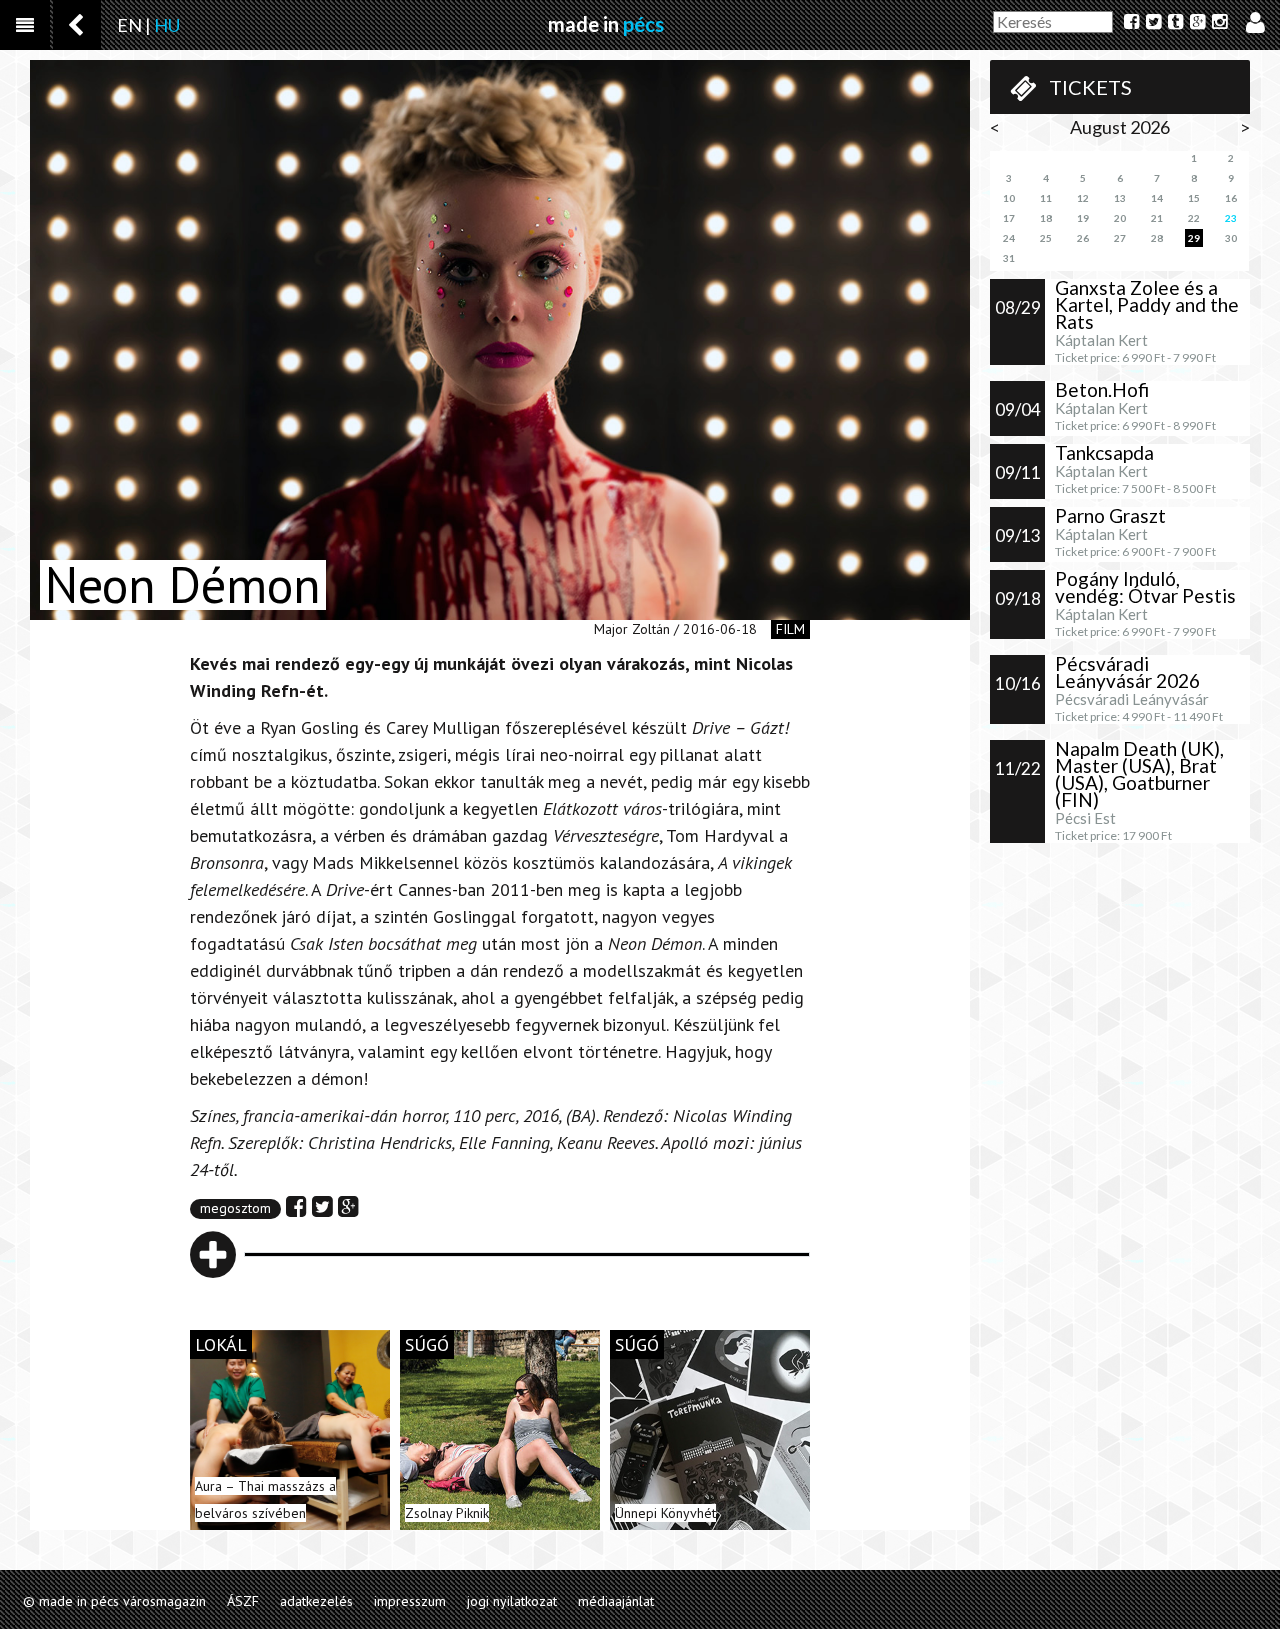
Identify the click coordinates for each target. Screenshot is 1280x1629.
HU (167, 25)
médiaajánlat (616, 1601)
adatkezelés (316, 1601)
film (790, 629)
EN (129, 25)
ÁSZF (243, 1601)
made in (606, 24)
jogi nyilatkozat (512, 1601)
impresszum (410, 1601)
